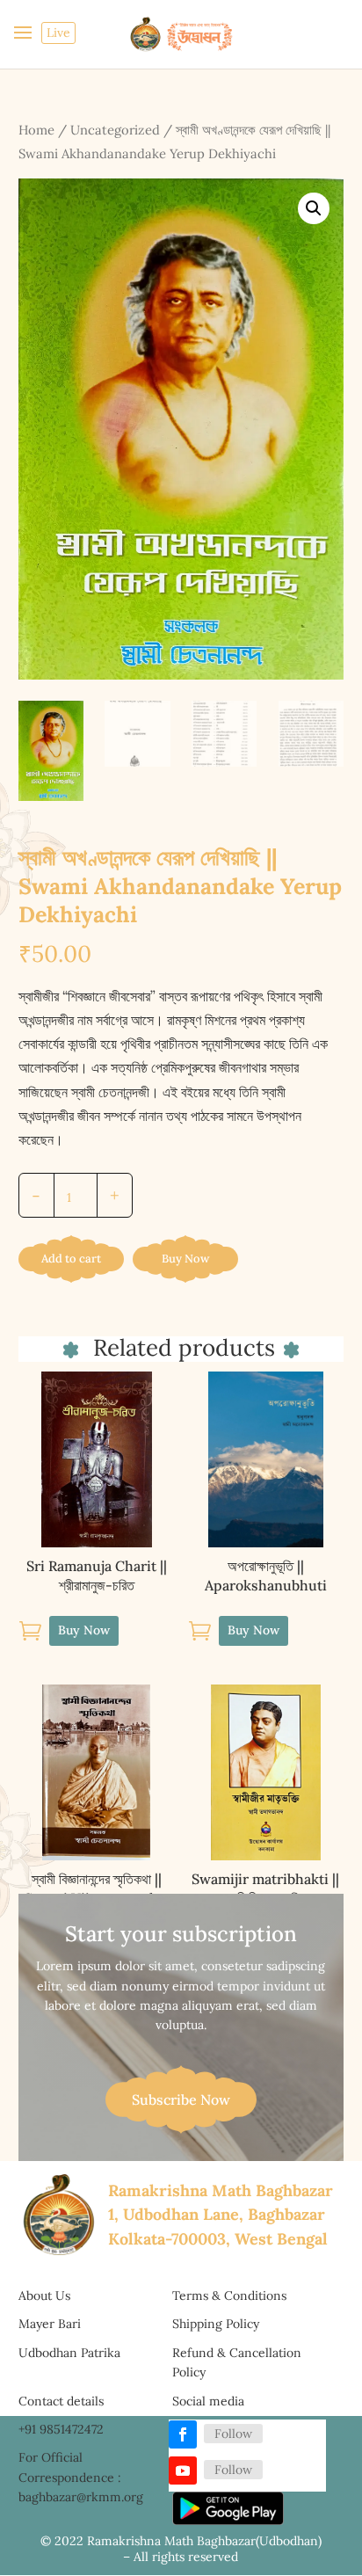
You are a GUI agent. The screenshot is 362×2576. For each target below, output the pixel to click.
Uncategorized (115, 130)
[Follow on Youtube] (183, 2470)
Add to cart (71, 1259)
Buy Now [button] (84, 1630)
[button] (314, 208)
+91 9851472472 (61, 2429)
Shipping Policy (216, 2324)
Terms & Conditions (229, 2296)
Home (36, 130)
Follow (233, 2434)
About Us (44, 2296)
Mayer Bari (50, 2324)
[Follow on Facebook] (183, 2434)
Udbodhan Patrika (69, 2353)
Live (58, 33)
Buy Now (185, 1259)
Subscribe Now (181, 2099)
